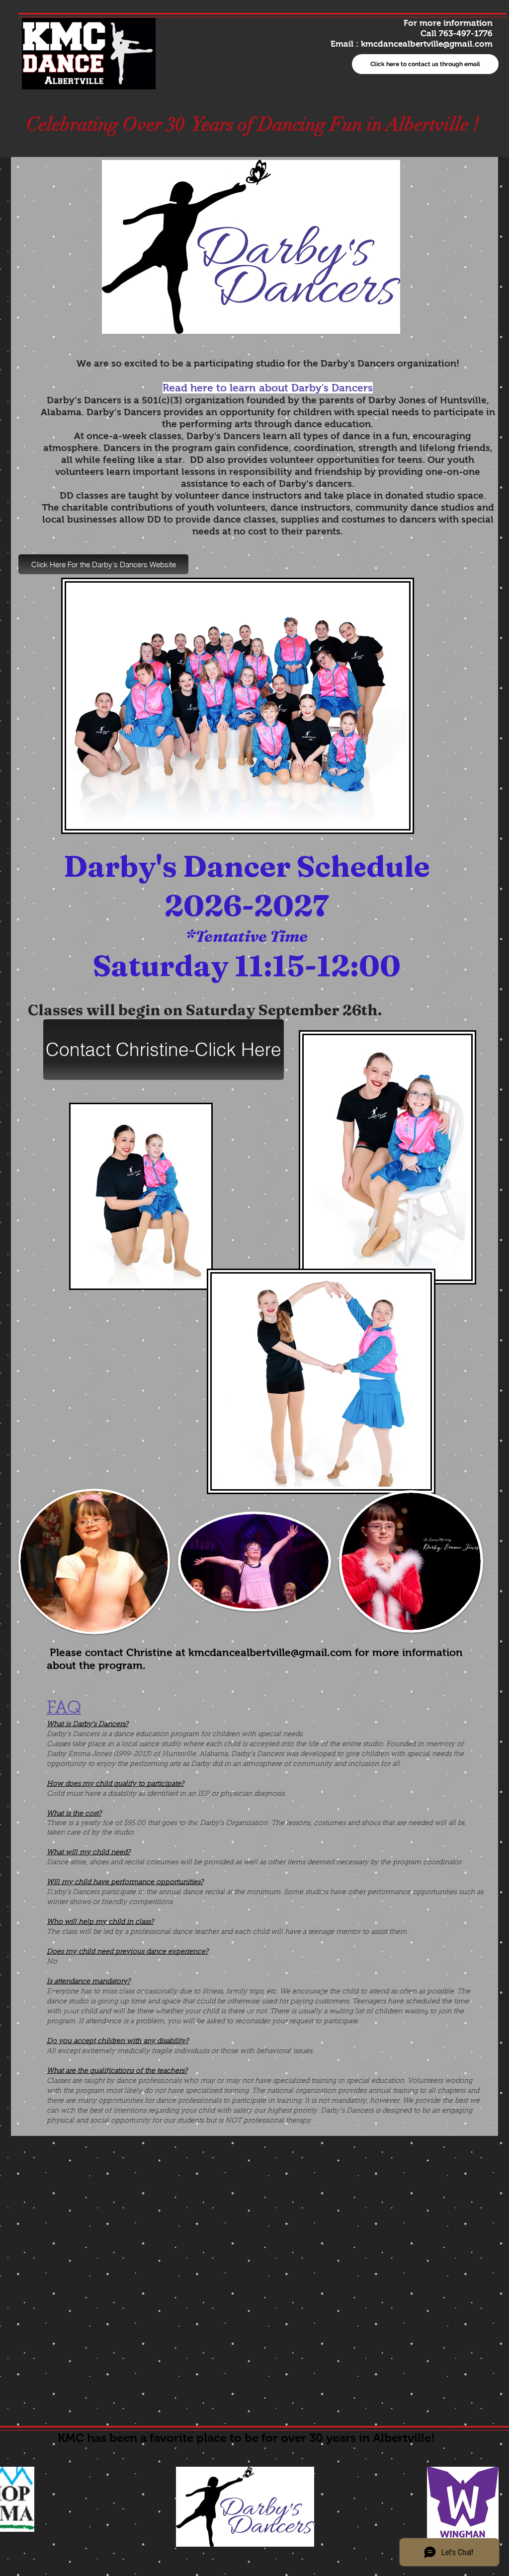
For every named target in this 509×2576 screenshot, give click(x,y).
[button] (103, 564)
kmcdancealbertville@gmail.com (427, 44)
